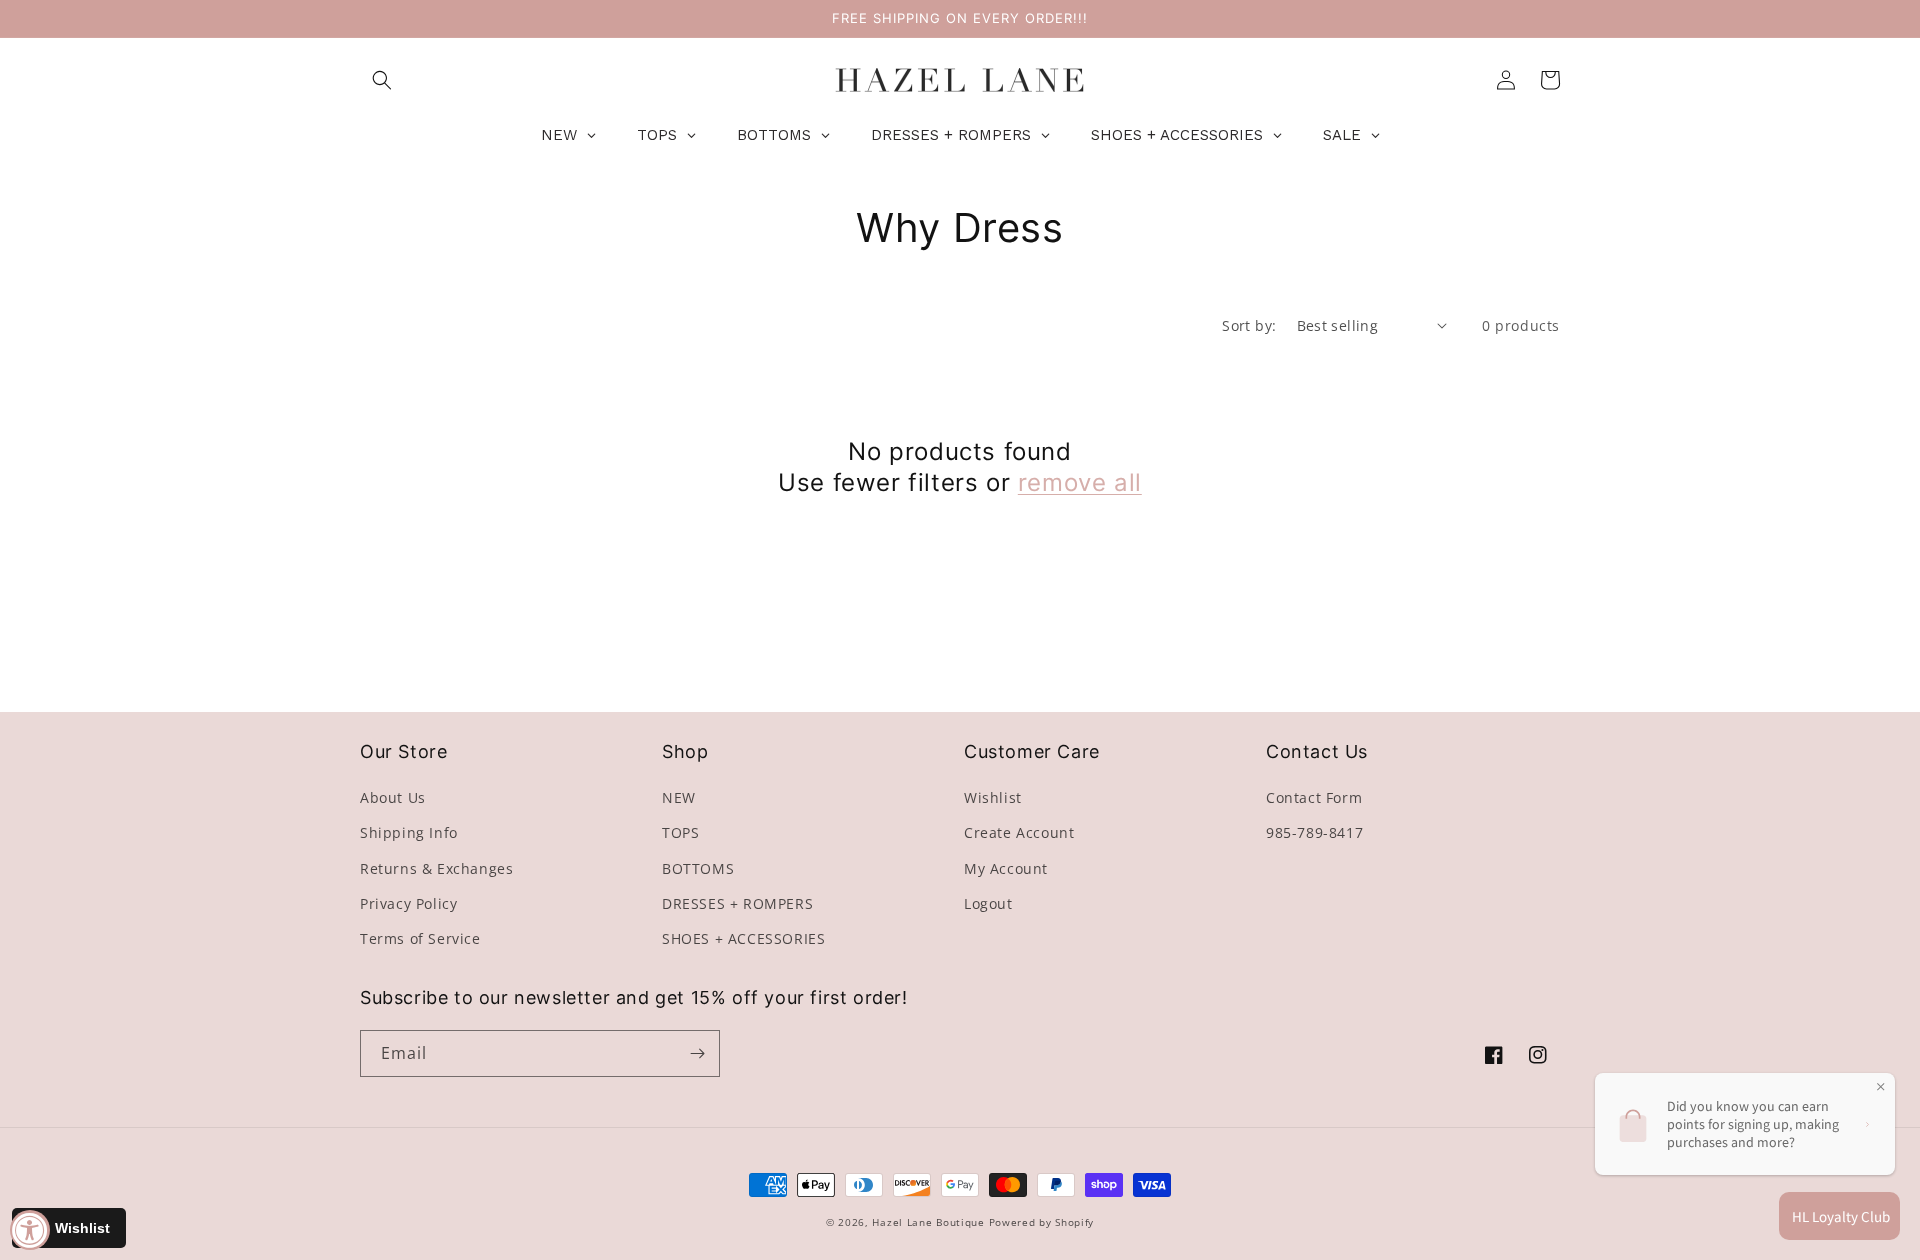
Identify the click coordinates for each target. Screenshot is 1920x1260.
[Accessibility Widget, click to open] (30, 1230)
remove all (1080, 482)
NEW (679, 797)
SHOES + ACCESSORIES (743, 938)
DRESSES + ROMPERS (737, 903)
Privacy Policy (408, 903)
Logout (988, 903)
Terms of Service (420, 938)
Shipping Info (409, 832)
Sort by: (1249, 325)
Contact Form (1314, 797)
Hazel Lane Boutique (928, 1222)
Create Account (1019, 832)
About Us (393, 797)
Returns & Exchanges (436, 868)
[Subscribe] (697, 1053)
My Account (1006, 868)
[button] (382, 80)
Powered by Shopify (1042, 1222)
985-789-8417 (1314, 832)
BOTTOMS (698, 868)
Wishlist (993, 797)
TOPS (680, 832)
